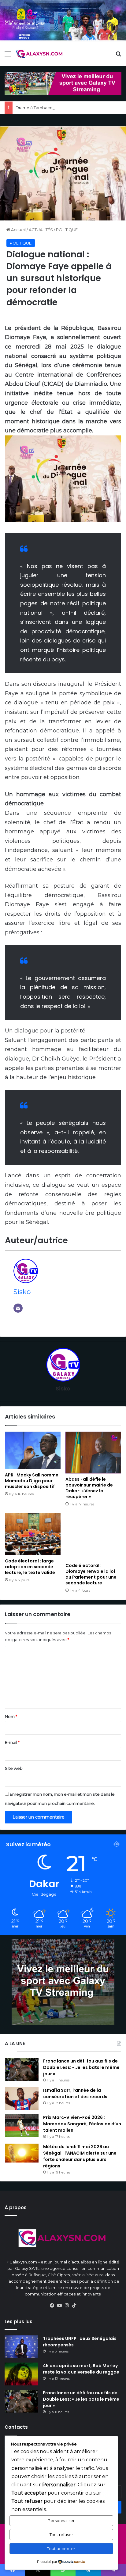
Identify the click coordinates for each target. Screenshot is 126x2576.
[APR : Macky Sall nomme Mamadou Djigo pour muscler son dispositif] (33, 1450)
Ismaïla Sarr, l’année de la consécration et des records (75, 2093)
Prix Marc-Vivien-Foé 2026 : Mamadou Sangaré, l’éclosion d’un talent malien (82, 2124)
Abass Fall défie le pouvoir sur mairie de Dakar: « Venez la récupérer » (89, 1488)
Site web (14, 1768)
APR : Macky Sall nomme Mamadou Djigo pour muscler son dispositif (32, 1481)
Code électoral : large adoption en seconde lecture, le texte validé (30, 1567)
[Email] (18, 1308)
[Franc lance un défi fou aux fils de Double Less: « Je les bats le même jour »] (22, 2069)
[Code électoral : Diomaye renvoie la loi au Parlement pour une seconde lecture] (93, 1537)
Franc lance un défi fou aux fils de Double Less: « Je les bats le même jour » (81, 2067)
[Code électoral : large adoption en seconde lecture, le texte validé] (33, 1534)
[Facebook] (52, 2306)
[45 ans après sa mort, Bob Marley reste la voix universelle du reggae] (21, 2374)
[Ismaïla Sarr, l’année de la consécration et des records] (22, 2099)
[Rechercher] (118, 56)
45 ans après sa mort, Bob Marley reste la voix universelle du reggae (81, 2369)
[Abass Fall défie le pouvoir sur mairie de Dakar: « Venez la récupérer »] (93, 1453)
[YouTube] (59, 2306)
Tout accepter (61, 2549)
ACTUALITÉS (41, 230)
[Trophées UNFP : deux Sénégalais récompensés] (21, 2347)
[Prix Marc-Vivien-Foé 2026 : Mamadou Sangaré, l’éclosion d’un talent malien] (22, 2126)
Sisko (22, 1292)
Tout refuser (61, 2535)
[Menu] (8, 56)
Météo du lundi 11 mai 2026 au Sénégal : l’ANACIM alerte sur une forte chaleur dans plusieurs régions (80, 2156)
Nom (11, 1716)
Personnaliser (61, 2521)
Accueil (18, 230)
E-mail (12, 1742)
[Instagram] (67, 2306)
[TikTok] (74, 2306)
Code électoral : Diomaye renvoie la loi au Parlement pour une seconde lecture (91, 1574)
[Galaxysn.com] (40, 54)
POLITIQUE (67, 230)
